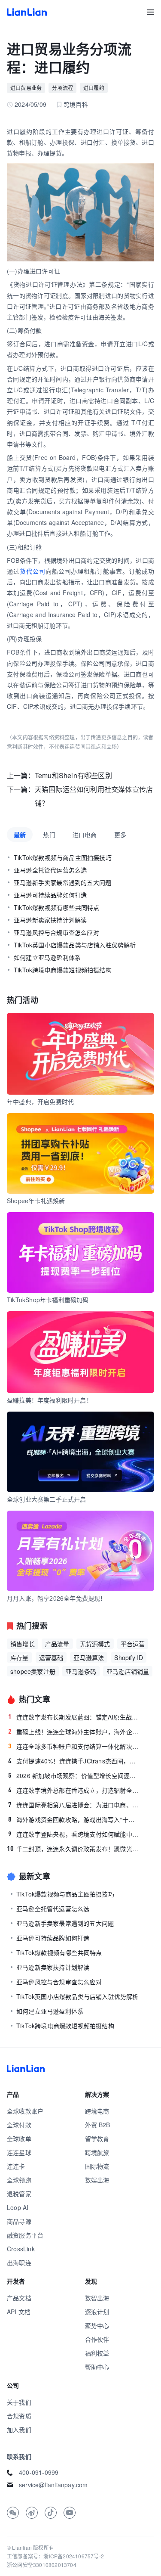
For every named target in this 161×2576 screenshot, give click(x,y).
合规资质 (19, 2416)
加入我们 (19, 2430)
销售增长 (23, 1644)
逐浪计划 (97, 2312)
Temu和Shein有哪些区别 (73, 775)
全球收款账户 (25, 2111)
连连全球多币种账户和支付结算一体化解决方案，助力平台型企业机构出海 (74, 1746)
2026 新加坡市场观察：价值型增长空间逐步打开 (74, 1775)
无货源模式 (95, 1644)
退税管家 (19, 2194)
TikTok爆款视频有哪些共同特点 (56, 907)
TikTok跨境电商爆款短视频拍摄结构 (63, 970)
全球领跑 (19, 2180)
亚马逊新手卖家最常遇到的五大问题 (62, 882)
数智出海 (97, 2298)
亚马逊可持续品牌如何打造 (50, 895)
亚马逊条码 (81, 1671)
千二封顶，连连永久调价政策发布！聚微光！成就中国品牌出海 (73, 1849)
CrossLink (21, 2249)
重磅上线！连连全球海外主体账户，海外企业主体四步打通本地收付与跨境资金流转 (74, 1732)
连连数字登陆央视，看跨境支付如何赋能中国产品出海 (74, 1834)
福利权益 (97, 2353)
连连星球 (19, 2152)
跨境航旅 (97, 2152)
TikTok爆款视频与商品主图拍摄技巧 (63, 857)
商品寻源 (19, 2221)
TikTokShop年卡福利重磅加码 (48, 1300)
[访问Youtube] (70, 2513)
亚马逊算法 (89, 1657)
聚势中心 (97, 2325)
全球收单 (19, 2138)
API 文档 (19, 2312)
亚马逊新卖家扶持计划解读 (50, 920)
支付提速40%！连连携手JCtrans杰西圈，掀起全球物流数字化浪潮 (74, 1761)
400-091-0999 (39, 2472)
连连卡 (16, 2166)
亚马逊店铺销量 (128, 1671)
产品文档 (19, 2298)
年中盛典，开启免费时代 (40, 1102)
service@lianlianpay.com (53, 2485)
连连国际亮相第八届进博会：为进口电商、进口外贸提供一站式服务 (74, 1805)
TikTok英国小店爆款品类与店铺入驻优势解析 (75, 945)
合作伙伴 (97, 2339)
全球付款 (19, 2125)
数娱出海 (97, 2180)
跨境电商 (97, 2111)
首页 (27, 12)
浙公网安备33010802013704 (42, 2565)
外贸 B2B (98, 2125)
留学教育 (97, 2138)
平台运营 (133, 1644)
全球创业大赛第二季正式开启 (47, 1499)
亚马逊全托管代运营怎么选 (50, 870)
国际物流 (97, 2166)
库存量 (20, 1657)
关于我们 (19, 2402)
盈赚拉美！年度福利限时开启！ (50, 1400)
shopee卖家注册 (33, 1671)
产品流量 (57, 1644)
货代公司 (33, 571)
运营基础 (51, 1657)
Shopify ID (129, 1657)
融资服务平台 (25, 2235)
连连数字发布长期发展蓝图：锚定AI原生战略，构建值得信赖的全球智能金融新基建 (74, 1717)
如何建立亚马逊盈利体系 (47, 957)
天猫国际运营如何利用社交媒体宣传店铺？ (94, 796)
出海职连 (19, 2263)
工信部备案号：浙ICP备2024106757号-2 (55, 2556)
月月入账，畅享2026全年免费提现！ (57, 1598)
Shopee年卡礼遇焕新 (36, 1201)
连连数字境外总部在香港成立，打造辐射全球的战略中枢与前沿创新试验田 (74, 1790)
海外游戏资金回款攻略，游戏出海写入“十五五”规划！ (74, 1819)
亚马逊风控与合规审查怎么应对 (56, 932)
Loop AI (18, 2207)
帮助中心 (97, 2367)
